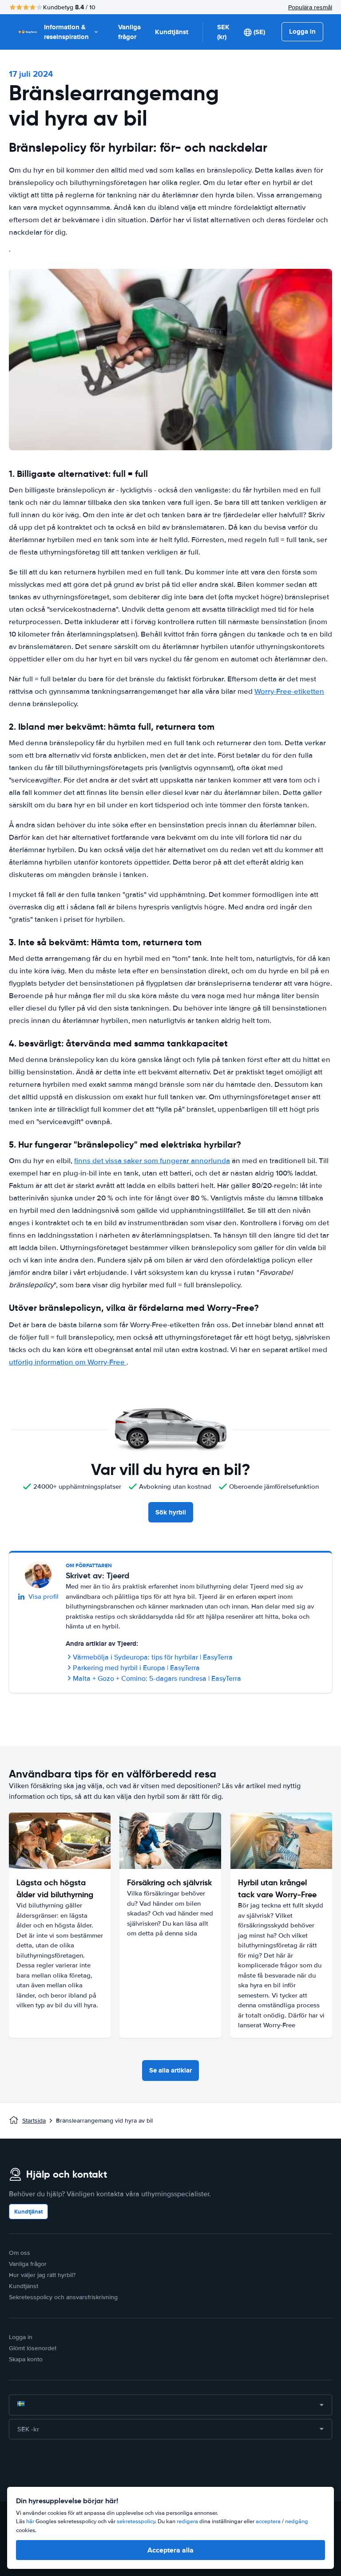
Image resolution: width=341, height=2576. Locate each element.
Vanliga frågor (129, 32)
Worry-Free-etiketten (289, 691)
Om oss (20, 2253)
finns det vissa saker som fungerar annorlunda (152, 1161)
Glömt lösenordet (33, 2348)
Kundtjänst (172, 32)
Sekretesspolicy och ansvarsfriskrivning (63, 2297)
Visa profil (44, 1597)
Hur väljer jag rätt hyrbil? (42, 2275)
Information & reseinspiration (66, 32)
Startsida (34, 2121)
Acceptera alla (170, 2550)
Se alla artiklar (170, 2070)
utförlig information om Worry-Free (68, 1362)
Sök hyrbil (171, 1512)
